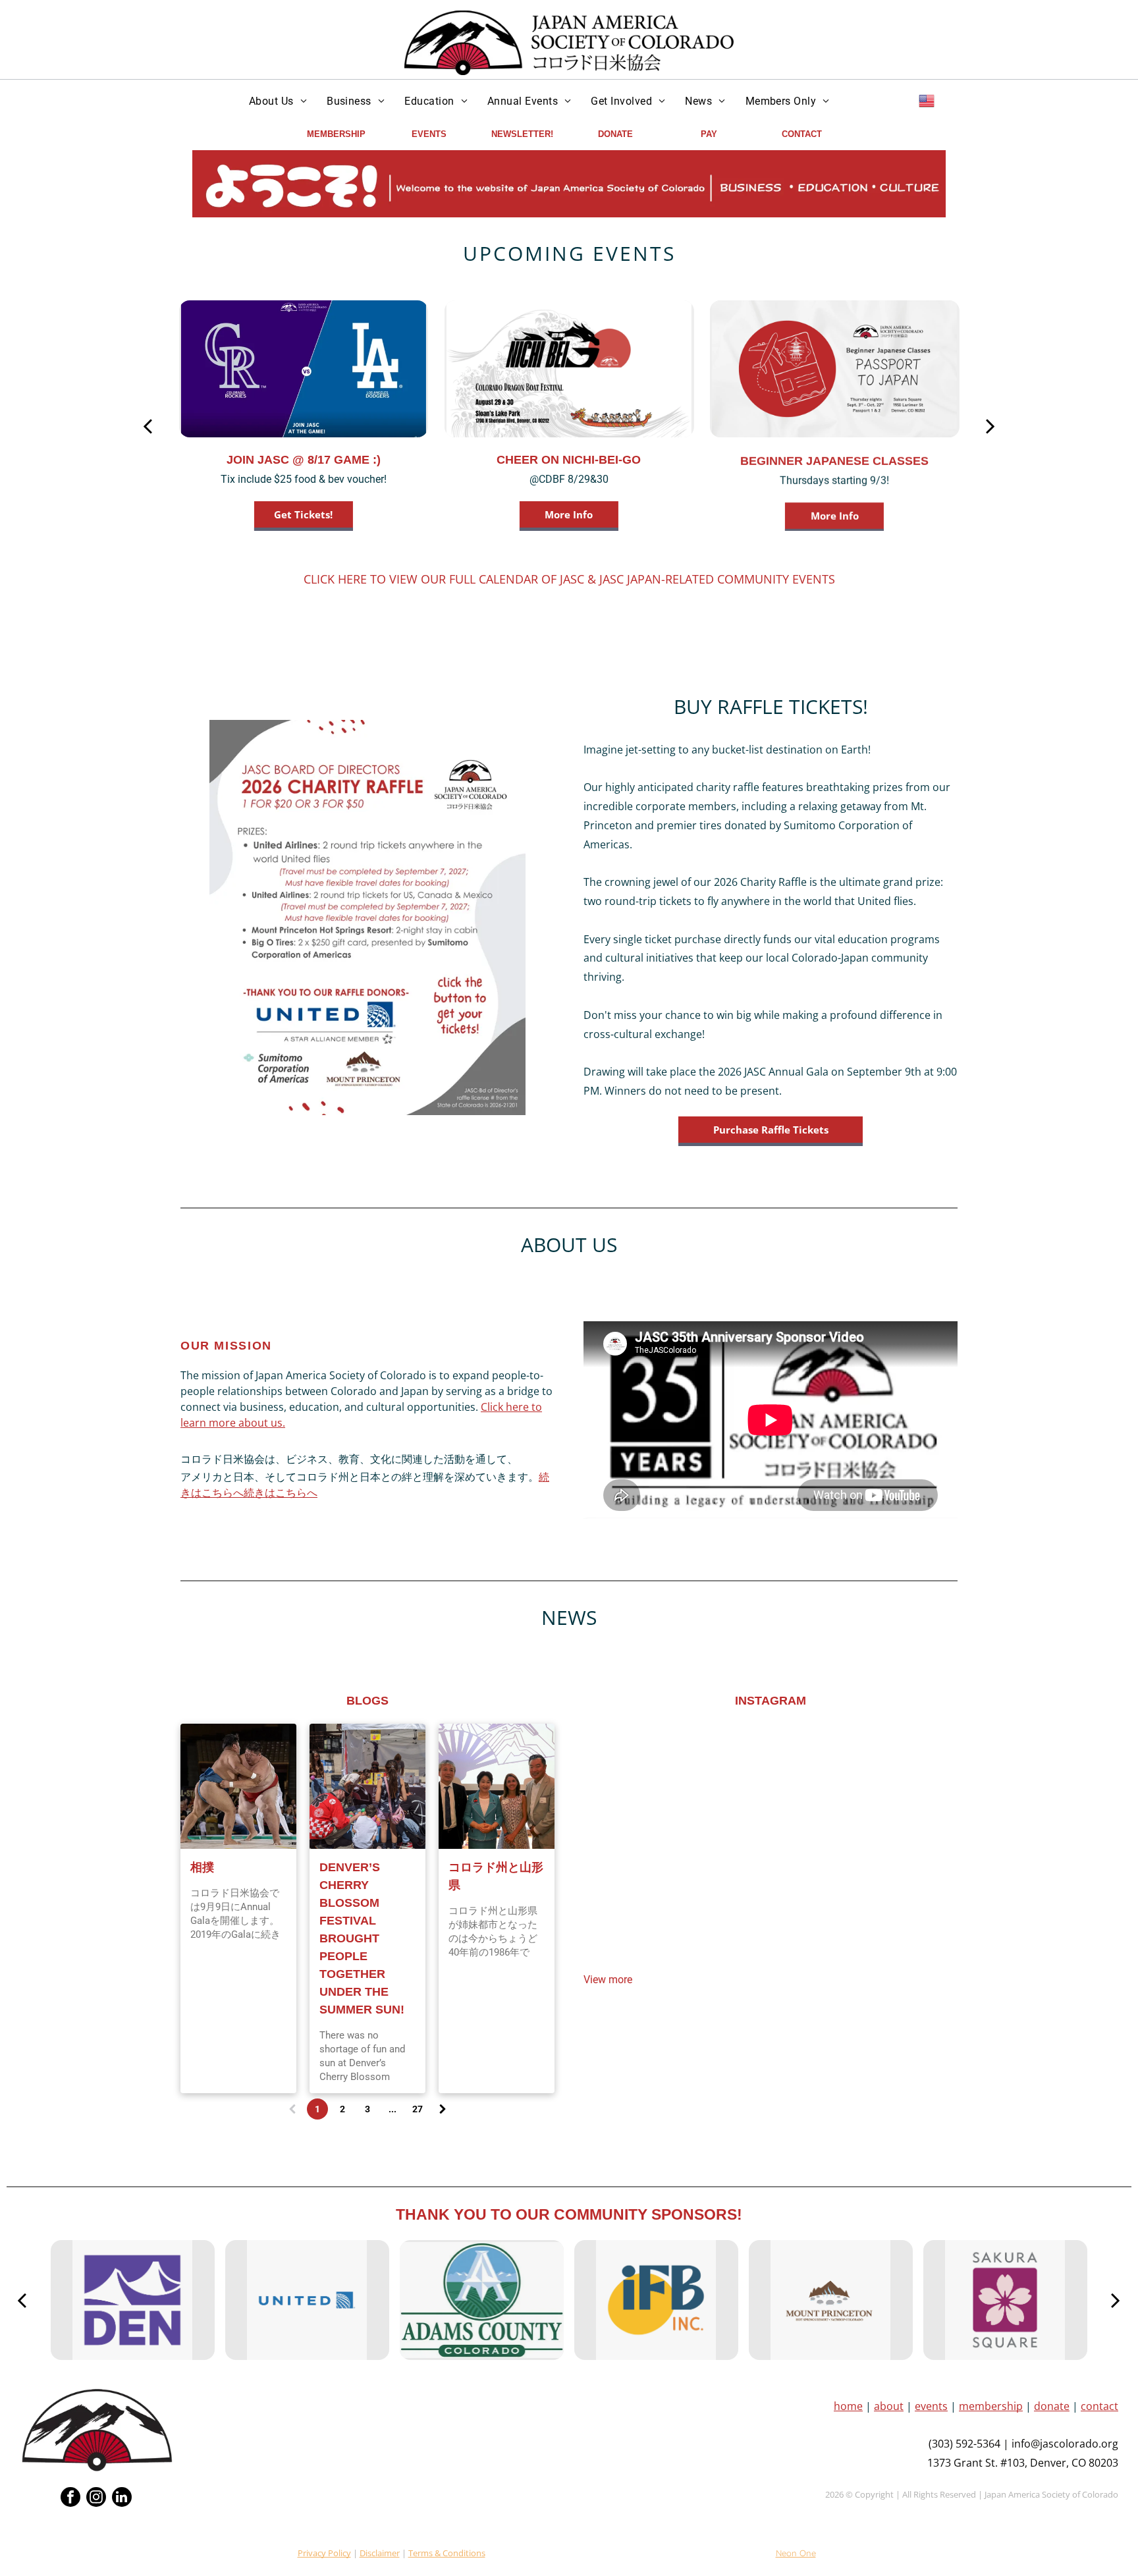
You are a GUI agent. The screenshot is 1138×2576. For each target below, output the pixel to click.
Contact (802, 134)
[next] (990, 426)
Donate (615, 134)
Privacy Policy (324, 2553)
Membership (336, 134)
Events (429, 134)
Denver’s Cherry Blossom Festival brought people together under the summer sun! (362, 1938)
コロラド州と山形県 (496, 1876)
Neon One (796, 2553)
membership (991, 2406)
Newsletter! (522, 134)
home (848, 2406)
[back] (147, 426)
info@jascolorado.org (1065, 2444)
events (931, 2406)
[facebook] (70, 2499)
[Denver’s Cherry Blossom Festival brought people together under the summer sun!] (367, 1786)
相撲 (202, 1867)
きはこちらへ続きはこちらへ (249, 1493)
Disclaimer (380, 2553)
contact (1099, 2406)
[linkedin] (122, 2499)
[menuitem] (278, 101)
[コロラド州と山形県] (497, 1786)
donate (1052, 2406)
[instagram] (96, 2499)
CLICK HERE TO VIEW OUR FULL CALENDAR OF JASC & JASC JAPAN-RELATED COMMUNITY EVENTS (569, 579)
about (889, 2406)
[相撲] (238, 1786)
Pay (709, 134)
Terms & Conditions (447, 2553)
